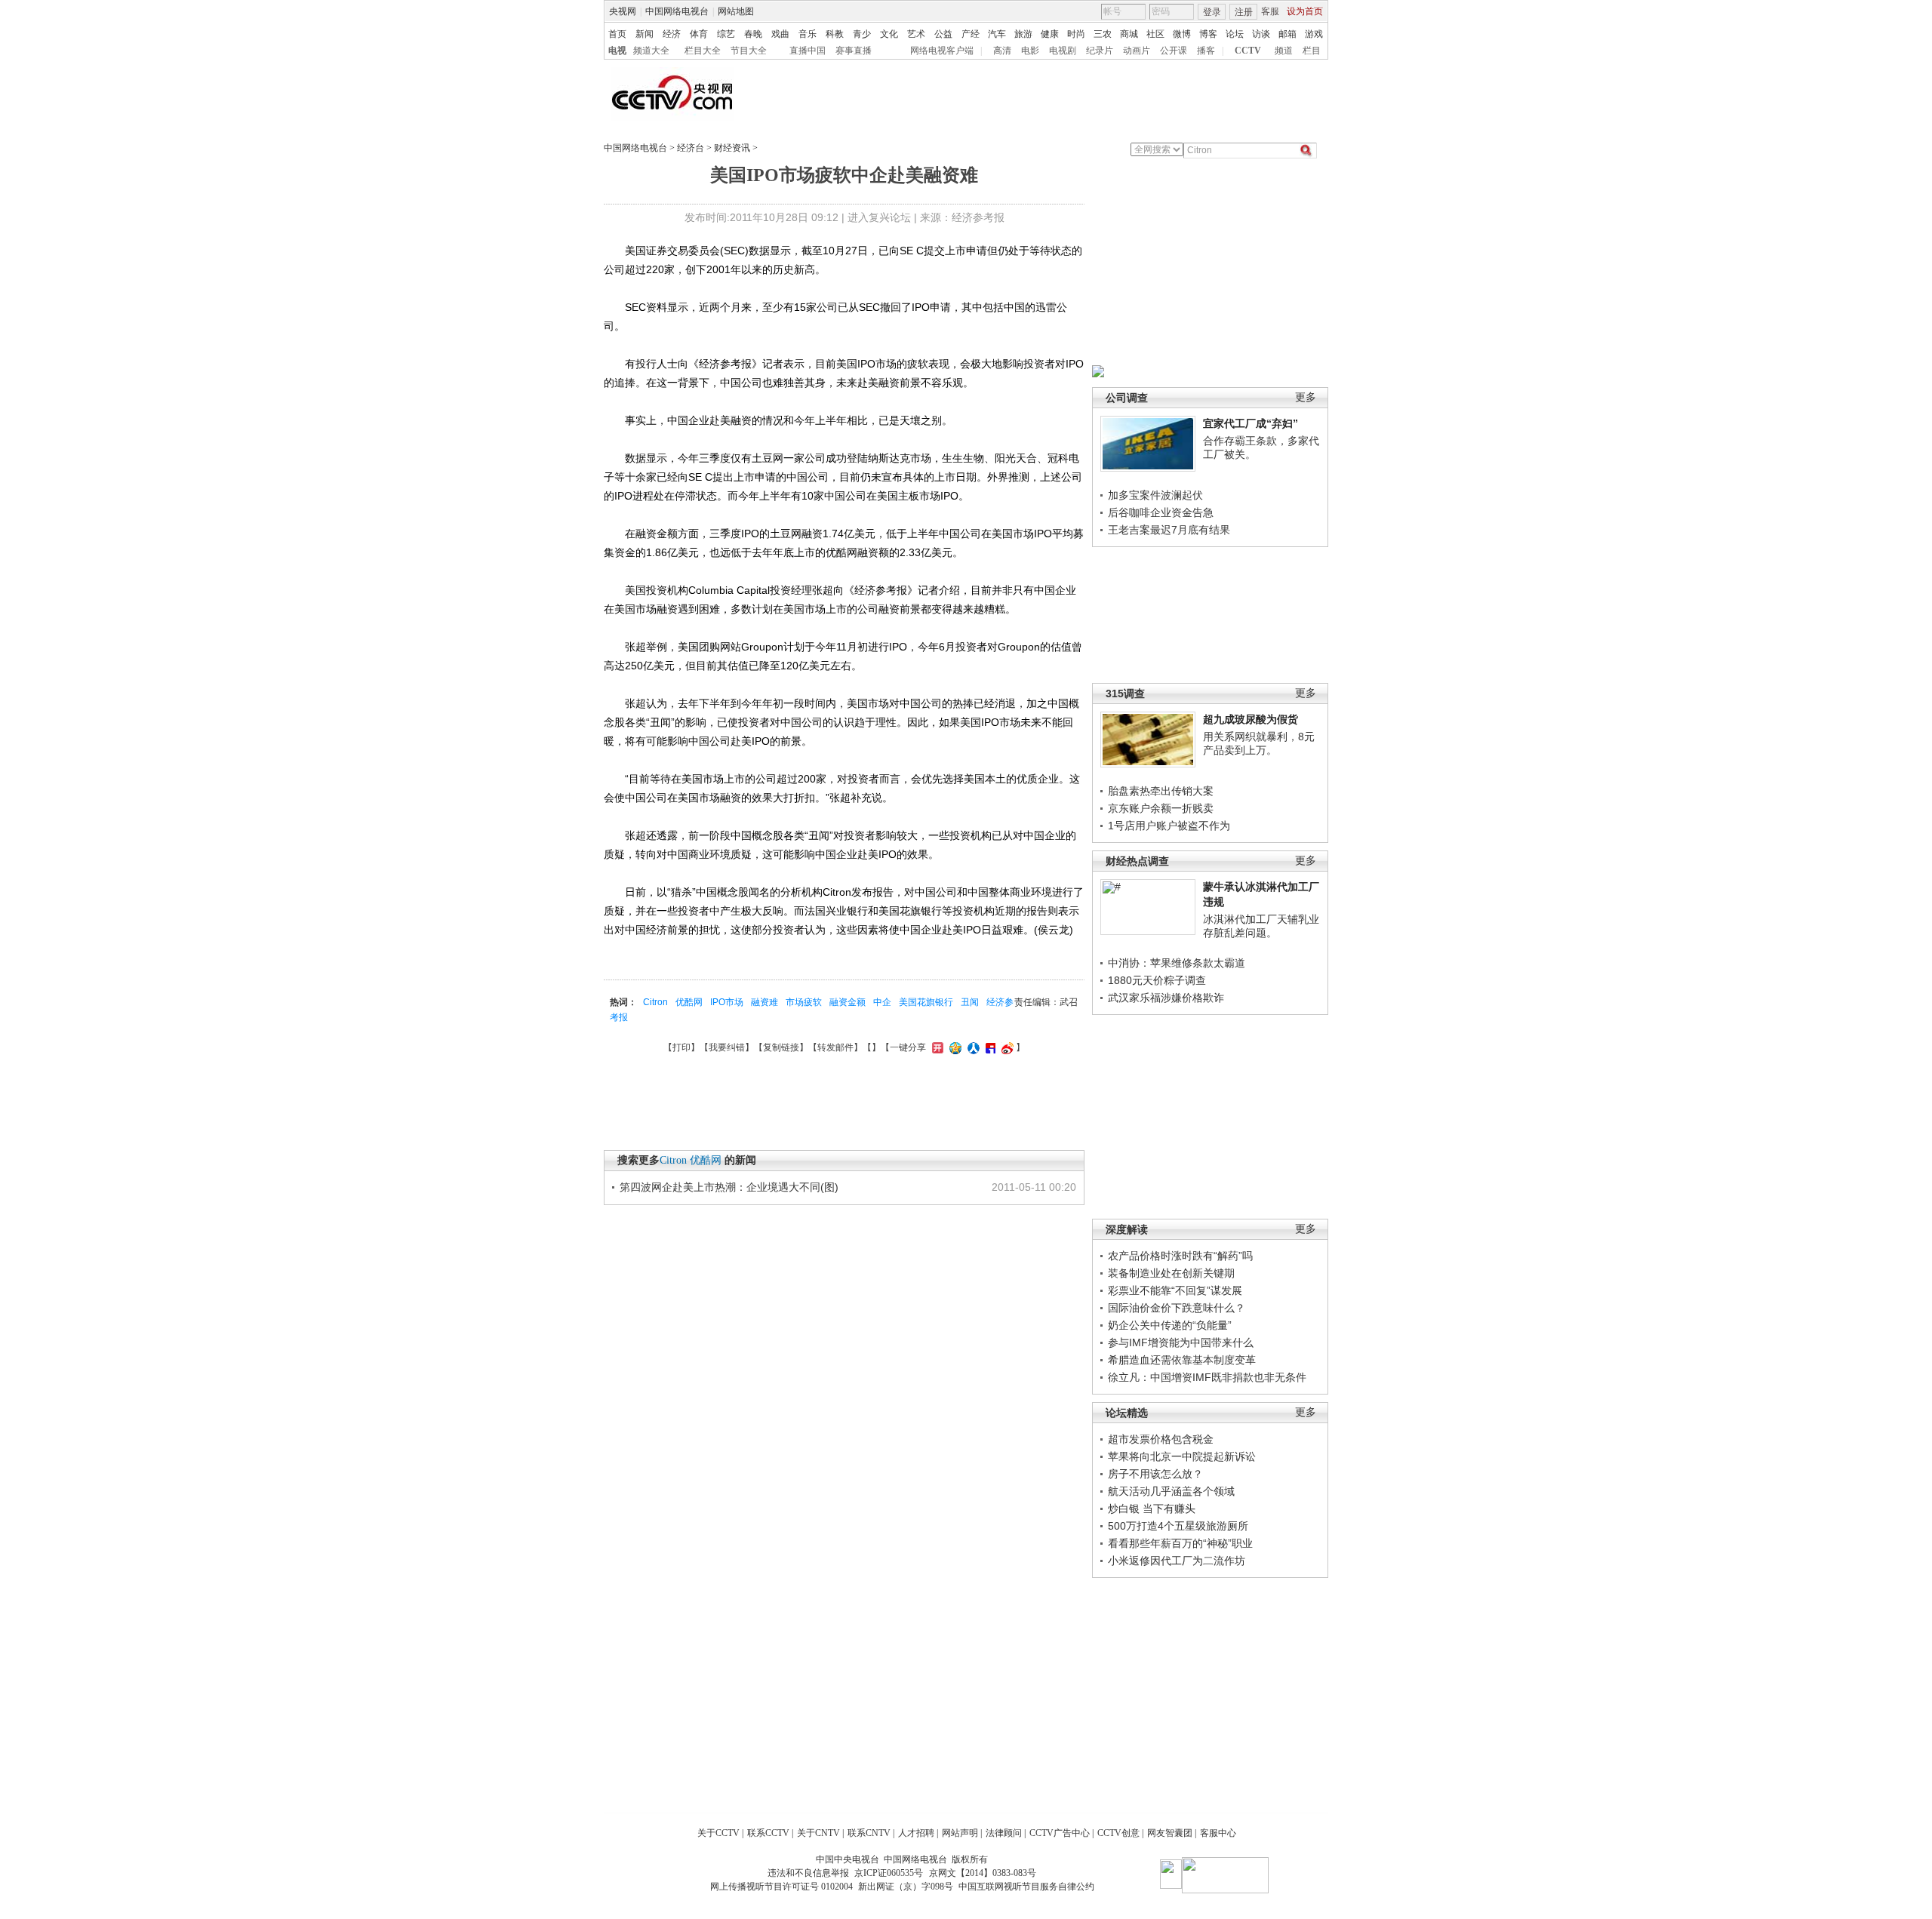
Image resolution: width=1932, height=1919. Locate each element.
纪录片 (1100, 51)
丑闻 (970, 1002)
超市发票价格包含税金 (1161, 1439)
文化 (889, 34)
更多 (1306, 397)
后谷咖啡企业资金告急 (1161, 512)
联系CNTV (869, 1833)
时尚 (1076, 34)
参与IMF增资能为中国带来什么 (1181, 1342)
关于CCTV (718, 1833)
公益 (943, 34)
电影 (1030, 51)
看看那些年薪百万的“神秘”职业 (1180, 1543)
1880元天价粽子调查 (1157, 980)
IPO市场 (727, 1002)
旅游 (1023, 34)
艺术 (916, 34)
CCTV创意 (1118, 1833)
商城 (1129, 34)
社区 (1155, 34)
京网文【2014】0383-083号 (983, 1873)
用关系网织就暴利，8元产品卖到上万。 (1259, 743)
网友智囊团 (1170, 1833)
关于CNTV (818, 1833)
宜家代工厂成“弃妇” (1251, 423)
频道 (1284, 51)
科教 (835, 34)
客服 (1270, 11)
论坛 (1235, 34)
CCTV (1248, 51)
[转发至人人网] (972, 1047)
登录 (1212, 12)
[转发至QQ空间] (954, 1047)
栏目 (1312, 51)
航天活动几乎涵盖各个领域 (1171, 1491)
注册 (1244, 12)
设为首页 (1305, 11)
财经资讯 (732, 148)
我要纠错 (727, 1047)
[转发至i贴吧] (989, 1047)
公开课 (1174, 51)
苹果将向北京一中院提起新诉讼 (1182, 1456)
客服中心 (1218, 1833)
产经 (971, 34)
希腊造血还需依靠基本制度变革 (1182, 1360)
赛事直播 (854, 51)
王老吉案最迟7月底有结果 (1169, 530)
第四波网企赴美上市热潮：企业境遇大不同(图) (729, 1187)
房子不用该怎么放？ (1155, 1474)
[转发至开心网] (936, 1047)
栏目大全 (703, 51)
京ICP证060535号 (889, 1873)
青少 (862, 34)
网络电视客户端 (942, 51)
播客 (1206, 51)
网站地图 (736, 11)
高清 (1002, 51)
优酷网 (689, 1002)
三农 (1103, 34)
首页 (617, 34)
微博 (1182, 34)
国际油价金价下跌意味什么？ (1177, 1308)
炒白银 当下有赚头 (1152, 1508)
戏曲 (780, 34)
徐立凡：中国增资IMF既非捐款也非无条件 (1207, 1377)
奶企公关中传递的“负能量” (1170, 1325)
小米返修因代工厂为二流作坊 (1177, 1561)
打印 (681, 1047)
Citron (655, 1002)
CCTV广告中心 (1060, 1833)
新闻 (645, 34)
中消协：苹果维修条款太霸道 (1177, 963)
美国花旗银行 (926, 1002)
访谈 (1261, 34)
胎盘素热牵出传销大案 (1161, 791)
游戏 (1314, 34)
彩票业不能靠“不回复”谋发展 (1175, 1290)
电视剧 (1063, 51)
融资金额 (848, 1002)
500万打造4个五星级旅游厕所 (1178, 1526)
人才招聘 (916, 1833)
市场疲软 (804, 1002)
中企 (882, 1002)
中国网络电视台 (677, 11)
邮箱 (1287, 34)
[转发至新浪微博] (1006, 1047)
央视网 (623, 11)
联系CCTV (768, 1833)
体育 (699, 34)
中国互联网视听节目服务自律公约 (1026, 1887)
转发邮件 (835, 1047)
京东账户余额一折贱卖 (1161, 808)
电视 (617, 51)
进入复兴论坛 (879, 217)
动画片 (1137, 51)
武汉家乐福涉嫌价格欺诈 (1166, 998)
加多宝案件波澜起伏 (1155, 495)
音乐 (808, 34)
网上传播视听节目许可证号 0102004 (781, 1887)
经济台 (691, 148)
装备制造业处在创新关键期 (1171, 1273)
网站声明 (960, 1833)
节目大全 (749, 51)
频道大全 (651, 51)
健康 (1050, 34)
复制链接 (781, 1047)
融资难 (764, 1002)
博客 (1208, 34)
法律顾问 (1004, 1833)
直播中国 (808, 51)
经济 (672, 34)
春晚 (753, 34)
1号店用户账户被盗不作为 (1169, 826)
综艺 (726, 34)
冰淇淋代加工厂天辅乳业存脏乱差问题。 (1261, 926)
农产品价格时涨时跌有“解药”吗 (1180, 1256)
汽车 (997, 34)
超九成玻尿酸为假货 (1251, 719)
